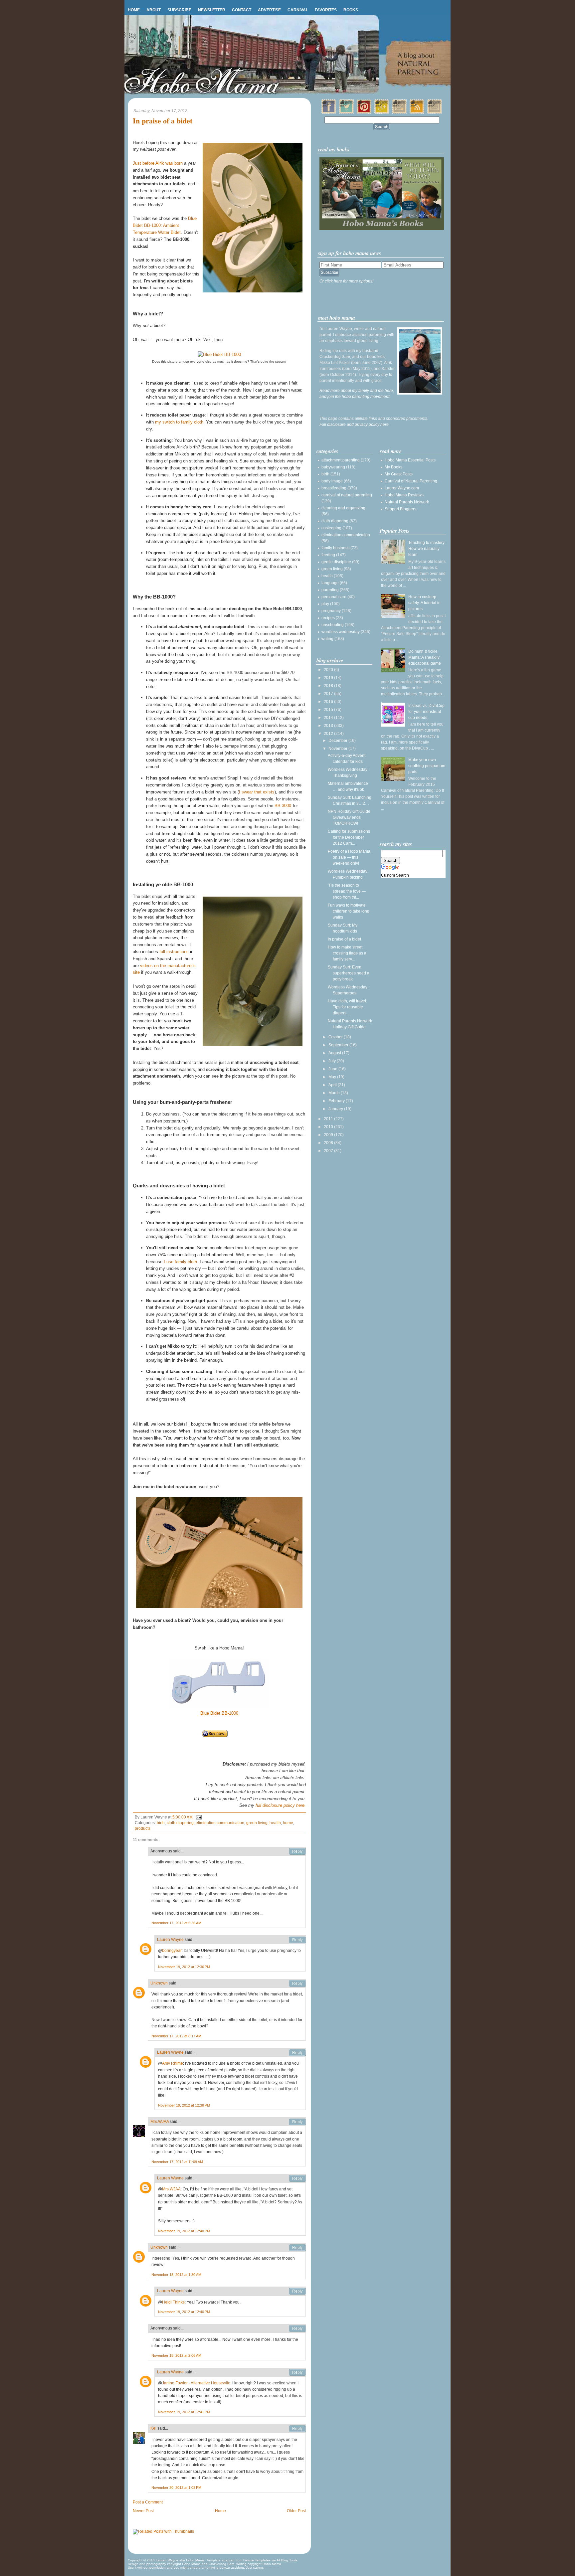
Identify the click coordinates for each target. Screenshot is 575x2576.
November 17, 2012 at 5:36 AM (176, 1923)
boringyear (172, 1951)
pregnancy (331, 611)
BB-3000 (283, 806)
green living (257, 1823)
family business (335, 548)
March (335, 1093)
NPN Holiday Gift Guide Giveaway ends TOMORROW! (349, 817)
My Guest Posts (399, 474)
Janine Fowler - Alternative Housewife (196, 2383)
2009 (329, 1135)
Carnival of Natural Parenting (411, 481)
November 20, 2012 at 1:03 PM (176, 2488)
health (275, 1823)
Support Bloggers (400, 509)
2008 (329, 1143)
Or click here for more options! (346, 281)
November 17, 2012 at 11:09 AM (177, 2162)
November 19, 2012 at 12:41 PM (184, 2412)
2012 (329, 734)
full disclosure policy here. (281, 1805)
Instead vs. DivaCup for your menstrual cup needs (426, 712)
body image (332, 481)
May (333, 1077)
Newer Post (143, 2511)
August (335, 1053)
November (338, 749)
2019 (329, 678)
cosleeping (331, 528)
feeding (328, 555)
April (333, 1085)
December (338, 741)
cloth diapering (180, 1823)
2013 (329, 726)
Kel (153, 2428)
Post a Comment (148, 2502)
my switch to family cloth (179, 422)
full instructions (174, 952)
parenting (330, 590)
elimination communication (220, 1823)
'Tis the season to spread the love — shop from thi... (347, 891)
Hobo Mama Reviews (404, 495)
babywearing (333, 467)
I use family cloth (180, 1262)
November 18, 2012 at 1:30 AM (176, 2275)
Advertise (269, 10)
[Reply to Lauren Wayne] (297, 1940)
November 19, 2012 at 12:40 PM (184, 2231)
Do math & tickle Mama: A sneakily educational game (425, 657)
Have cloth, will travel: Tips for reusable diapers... (347, 1007)
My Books (393, 467)
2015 (329, 710)
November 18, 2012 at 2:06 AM (176, 2355)
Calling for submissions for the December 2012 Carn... (349, 837)
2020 (329, 670)
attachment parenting (341, 460)
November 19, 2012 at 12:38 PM (184, 2105)
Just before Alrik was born (158, 163)
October (336, 1037)
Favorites (326, 10)
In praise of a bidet (163, 121)
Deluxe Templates (257, 2560)
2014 (329, 718)
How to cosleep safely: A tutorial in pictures (424, 603)
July (333, 1061)
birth (161, 1823)
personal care (334, 597)
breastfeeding (334, 488)
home (288, 1823)
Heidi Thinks (173, 2302)
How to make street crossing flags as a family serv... (347, 953)
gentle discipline (336, 562)
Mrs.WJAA (160, 2122)
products (143, 1828)
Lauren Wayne (170, 1940)
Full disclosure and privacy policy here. (355, 425)
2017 (329, 694)
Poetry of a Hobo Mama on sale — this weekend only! (349, 857)
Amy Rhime (173, 2063)
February (337, 1101)
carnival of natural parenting (347, 495)
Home (134, 10)
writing (327, 639)
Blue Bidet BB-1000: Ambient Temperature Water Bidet (165, 225)
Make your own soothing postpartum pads (427, 766)
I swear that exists (257, 792)
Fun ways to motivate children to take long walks (349, 911)
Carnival (298, 10)
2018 (329, 686)
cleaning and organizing (343, 508)
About (154, 10)
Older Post (296, 2511)
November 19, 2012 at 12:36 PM (184, 1967)
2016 (329, 702)
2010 (329, 1127)
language (330, 583)
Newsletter (212, 10)
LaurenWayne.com (402, 488)
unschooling (333, 625)
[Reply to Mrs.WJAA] (297, 2122)
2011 (329, 1119)
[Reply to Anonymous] (297, 1851)
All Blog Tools (287, 2560)
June (333, 1069)
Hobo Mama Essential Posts (410, 460)
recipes (328, 618)
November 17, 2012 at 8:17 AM (176, 2036)
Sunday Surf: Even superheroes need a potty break (349, 973)
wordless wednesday (341, 632)
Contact (242, 10)
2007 (329, 1151)
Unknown (159, 1983)
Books (351, 10)
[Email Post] (198, 1817)
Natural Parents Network (407, 502)
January (336, 1109)
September (339, 1045)
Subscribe (179, 10)
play (325, 604)
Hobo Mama (195, 2560)
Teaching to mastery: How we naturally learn (427, 549)
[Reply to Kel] (297, 2429)
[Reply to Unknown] (297, 1983)
